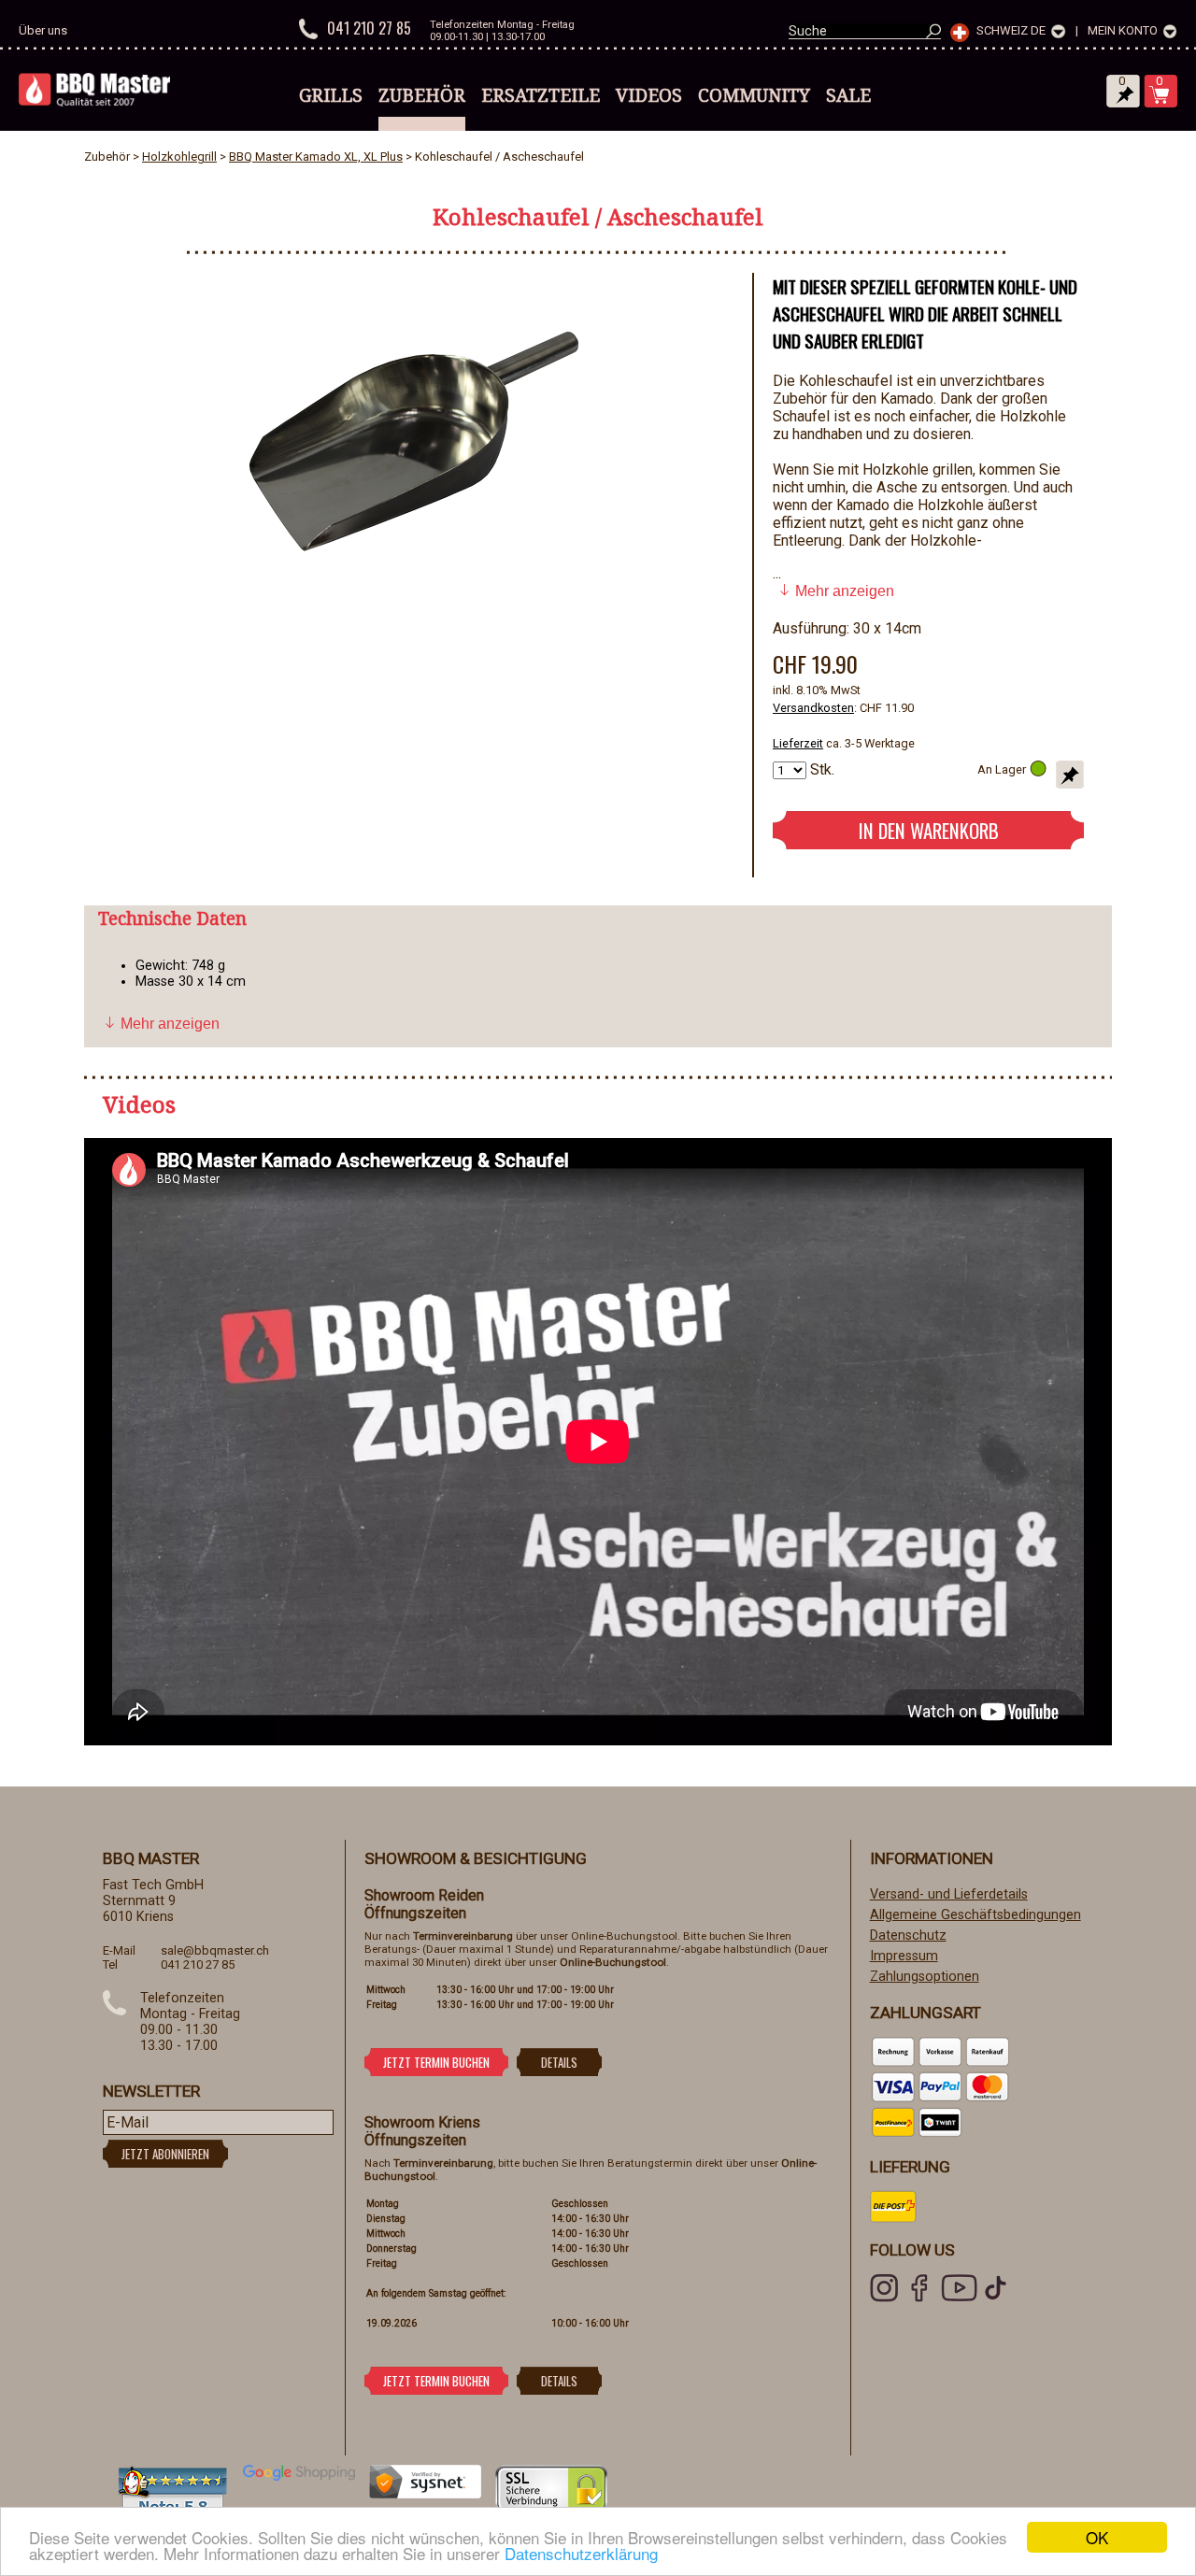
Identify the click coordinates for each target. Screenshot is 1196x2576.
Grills (331, 95)
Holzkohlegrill (179, 157)
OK (1097, 2537)
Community (754, 95)
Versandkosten (813, 708)
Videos (649, 95)
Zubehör (422, 95)
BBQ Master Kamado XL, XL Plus (316, 157)
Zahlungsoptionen (925, 1977)
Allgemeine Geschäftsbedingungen (975, 1915)
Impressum (904, 1956)
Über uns (43, 30)
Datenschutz (908, 1936)
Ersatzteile (541, 95)
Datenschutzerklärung (581, 2553)
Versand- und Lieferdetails (949, 1894)
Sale (848, 95)
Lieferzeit (798, 743)
